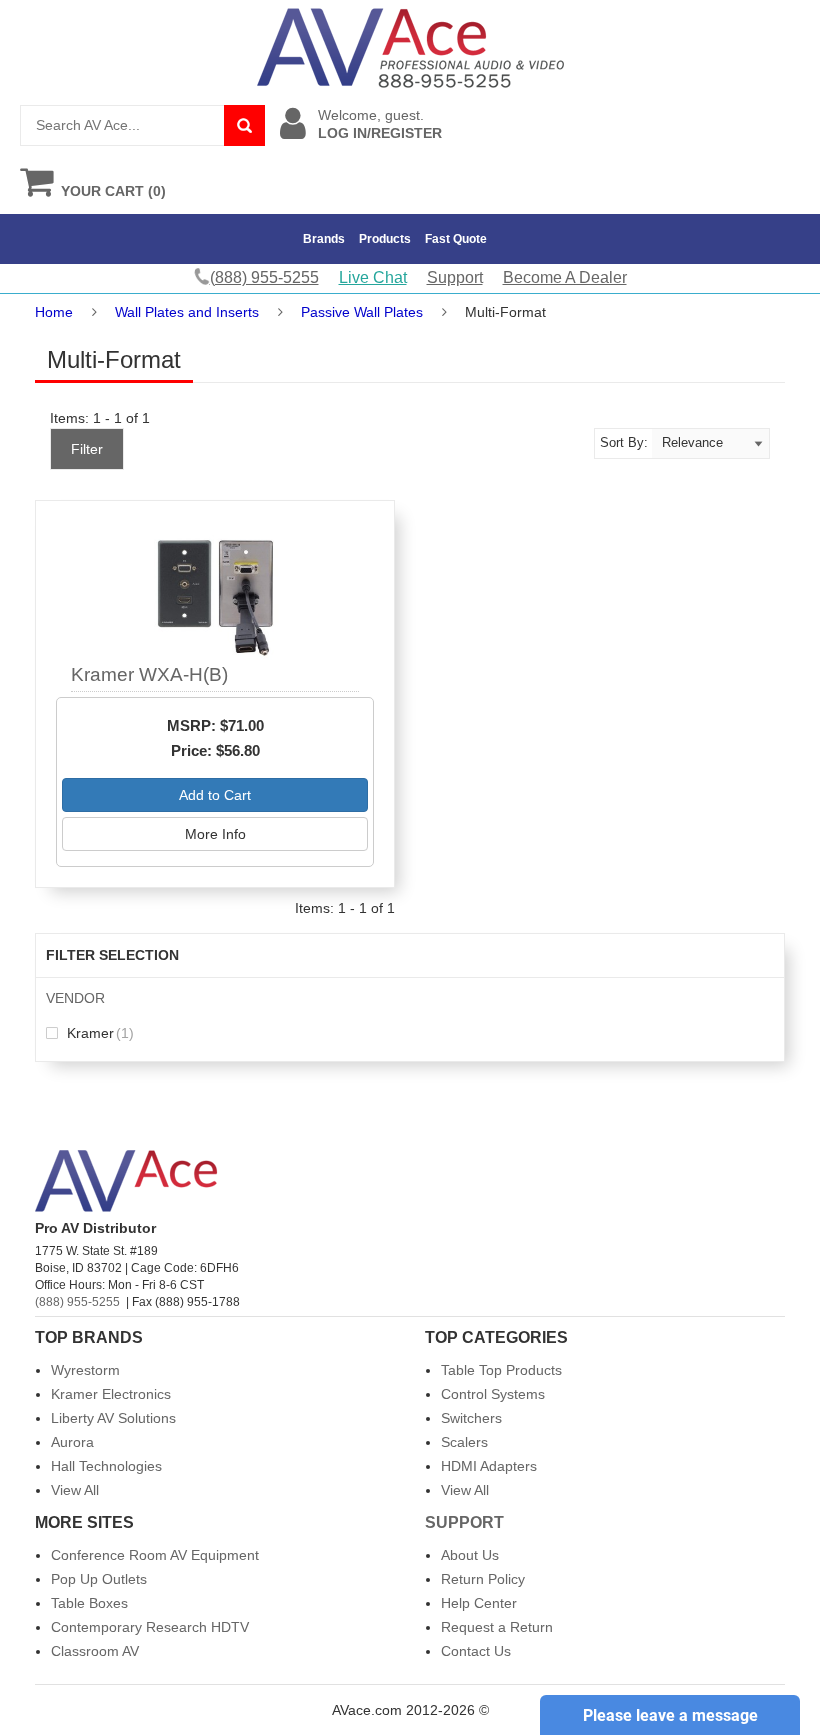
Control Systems (493, 1394)
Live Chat (373, 277)
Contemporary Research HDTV (150, 1627)
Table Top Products (501, 1370)
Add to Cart (215, 795)
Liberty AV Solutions (113, 1418)
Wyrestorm (85, 1370)
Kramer (98, 1033)
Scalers (464, 1442)
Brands (324, 239)
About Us (470, 1555)
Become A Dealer (565, 277)
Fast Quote (456, 239)
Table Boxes (89, 1603)
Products (385, 239)
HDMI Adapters (489, 1466)
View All (75, 1490)
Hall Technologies (106, 1466)
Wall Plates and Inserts (187, 312)
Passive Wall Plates (362, 312)
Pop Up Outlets (99, 1579)
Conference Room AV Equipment (155, 1555)
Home (54, 312)
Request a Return (497, 1627)
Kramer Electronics (111, 1394)
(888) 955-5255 (77, 1302)
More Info (215, 834)
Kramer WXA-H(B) (149, 674)
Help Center (479, 1603)
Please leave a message (670, 1715)
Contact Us (476, 1651)
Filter (87, 449)
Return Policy (483, 1579)
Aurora (72, 1442)
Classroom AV (95, 1651)
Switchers (471, 1418)
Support (455, 277)
